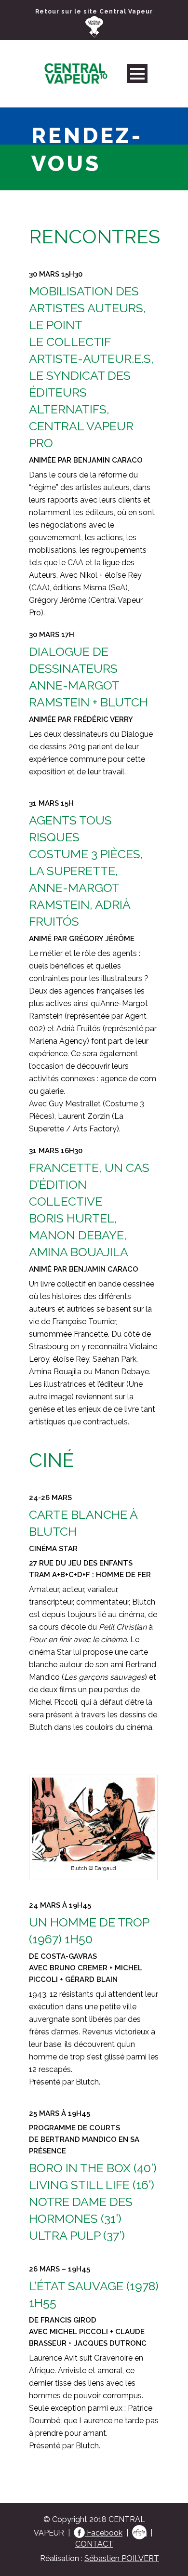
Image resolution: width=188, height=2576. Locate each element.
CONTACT (94, 2544)
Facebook (104, 2533)
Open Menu (137, 73)
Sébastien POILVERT (122, 2558)
